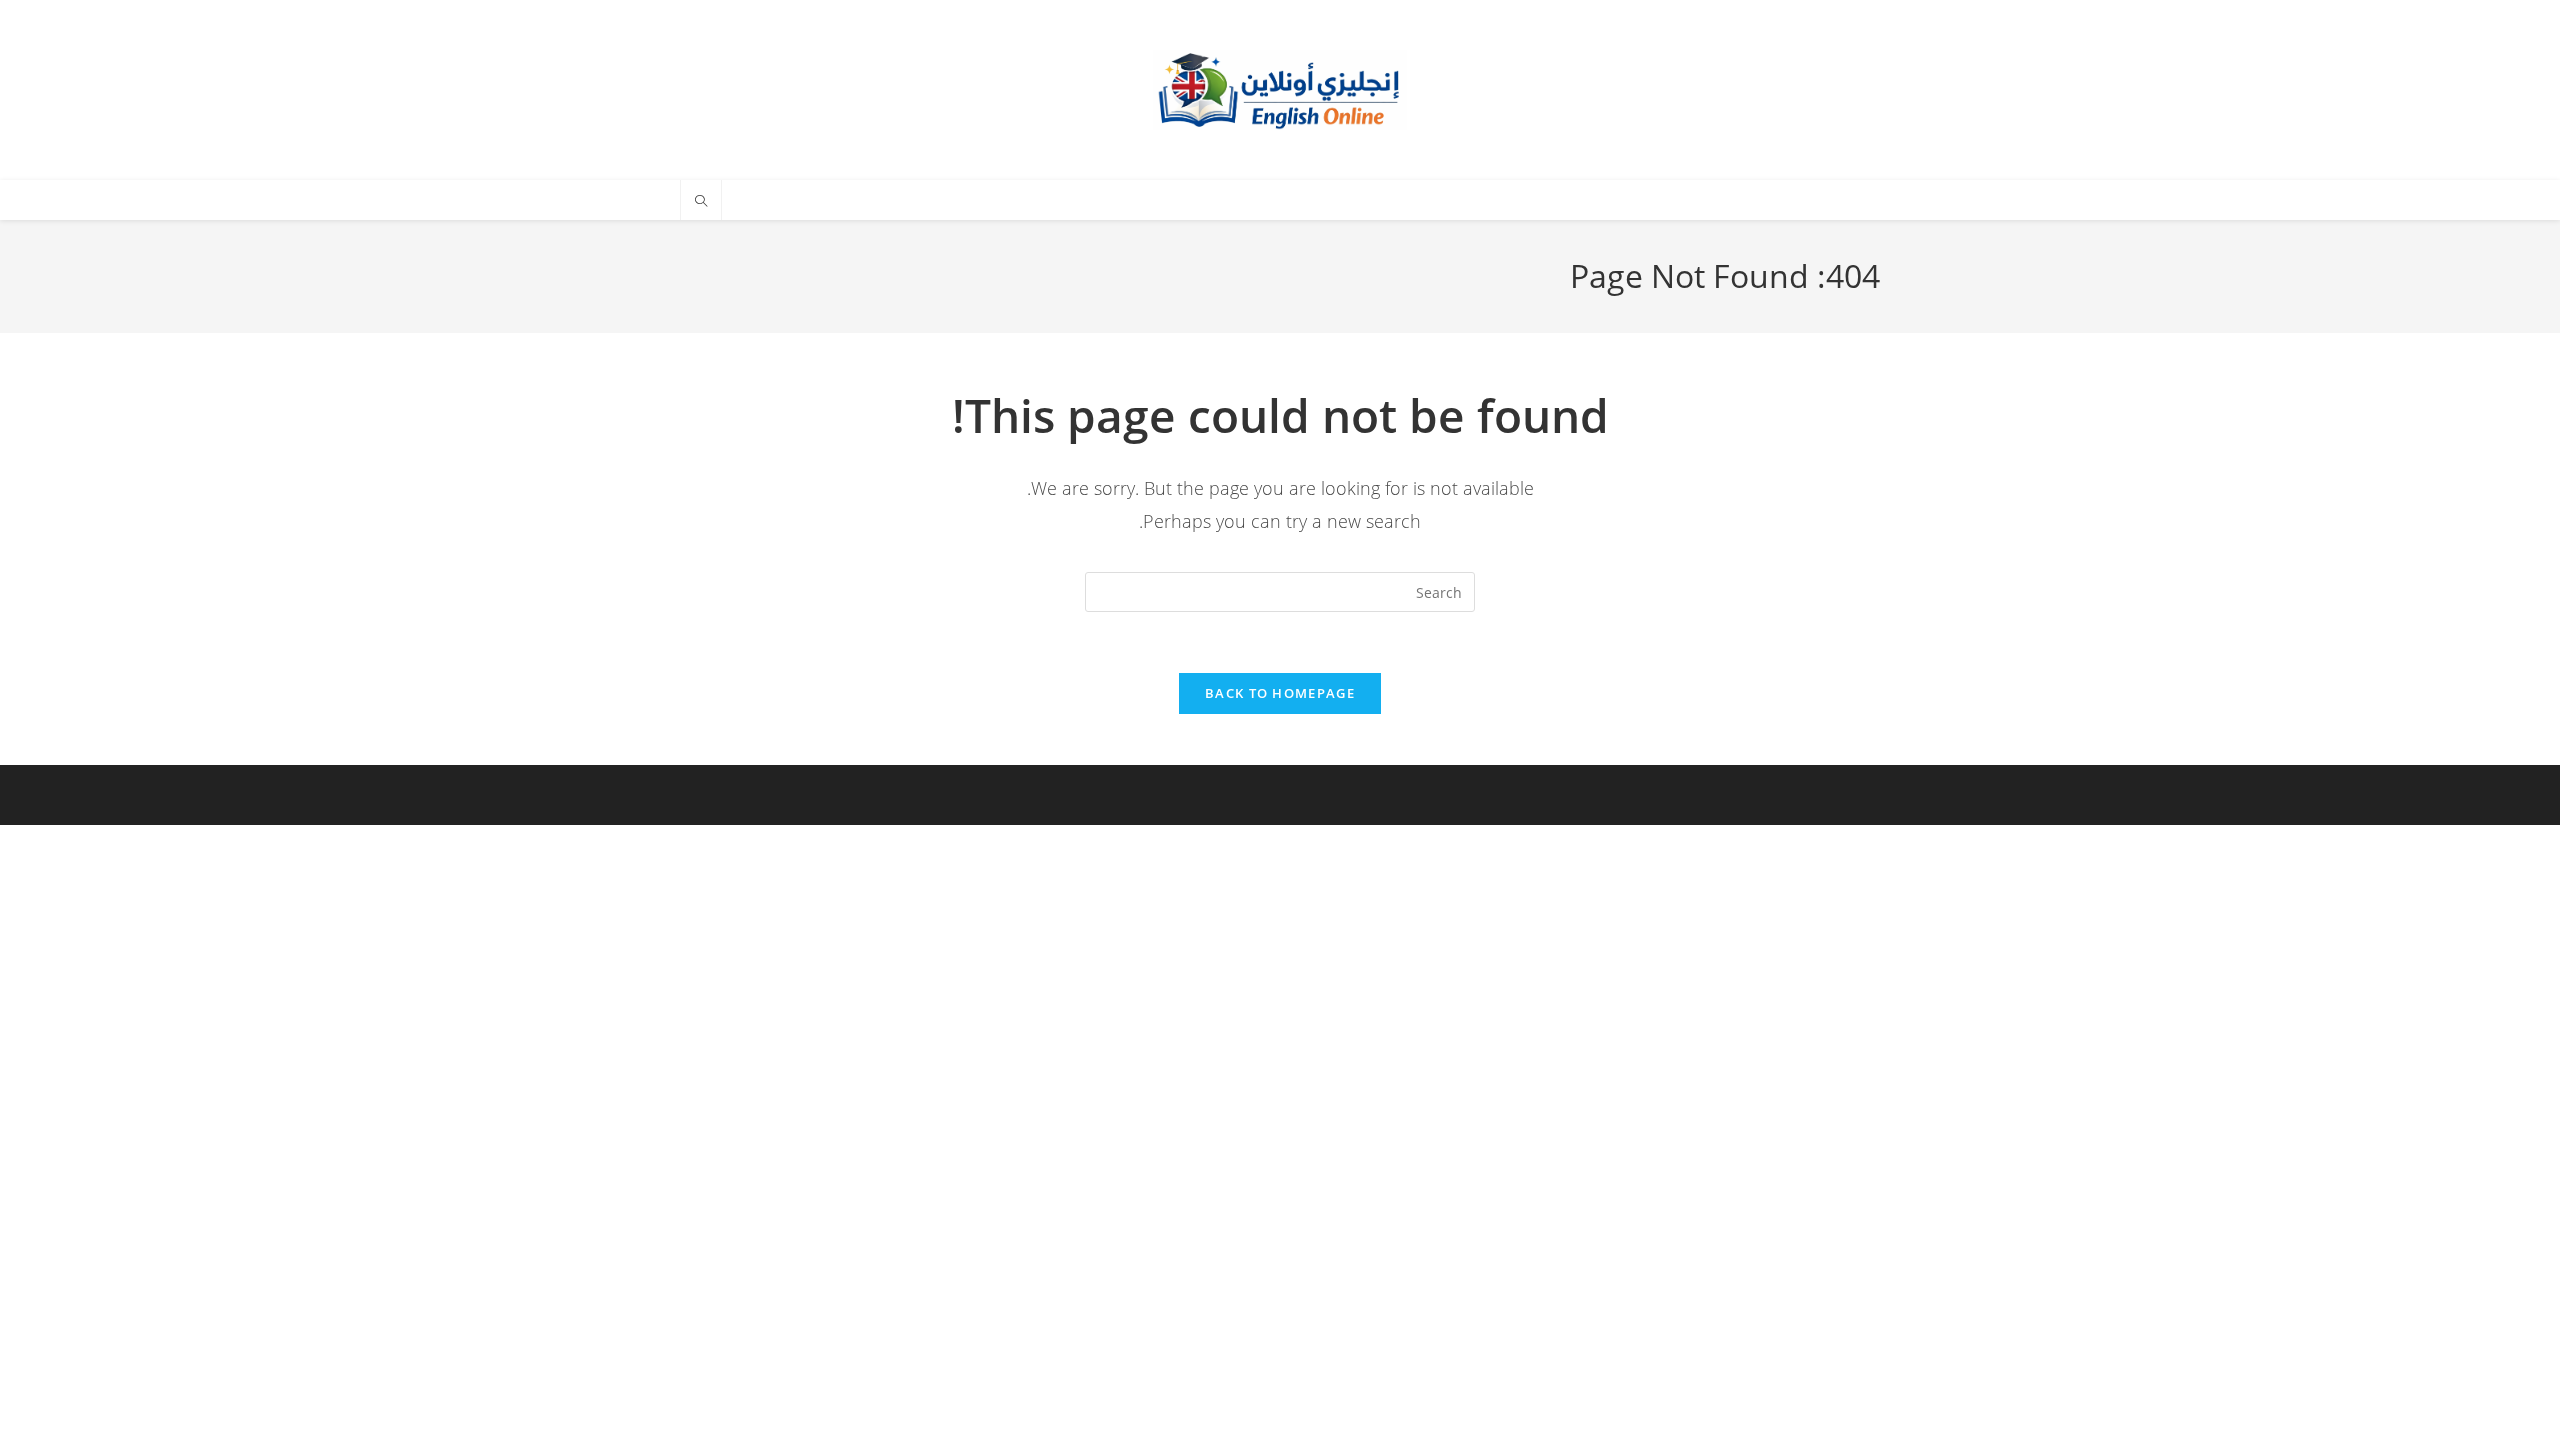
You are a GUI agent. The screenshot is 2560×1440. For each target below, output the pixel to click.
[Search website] (701, 202)
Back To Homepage (1280, 693)
